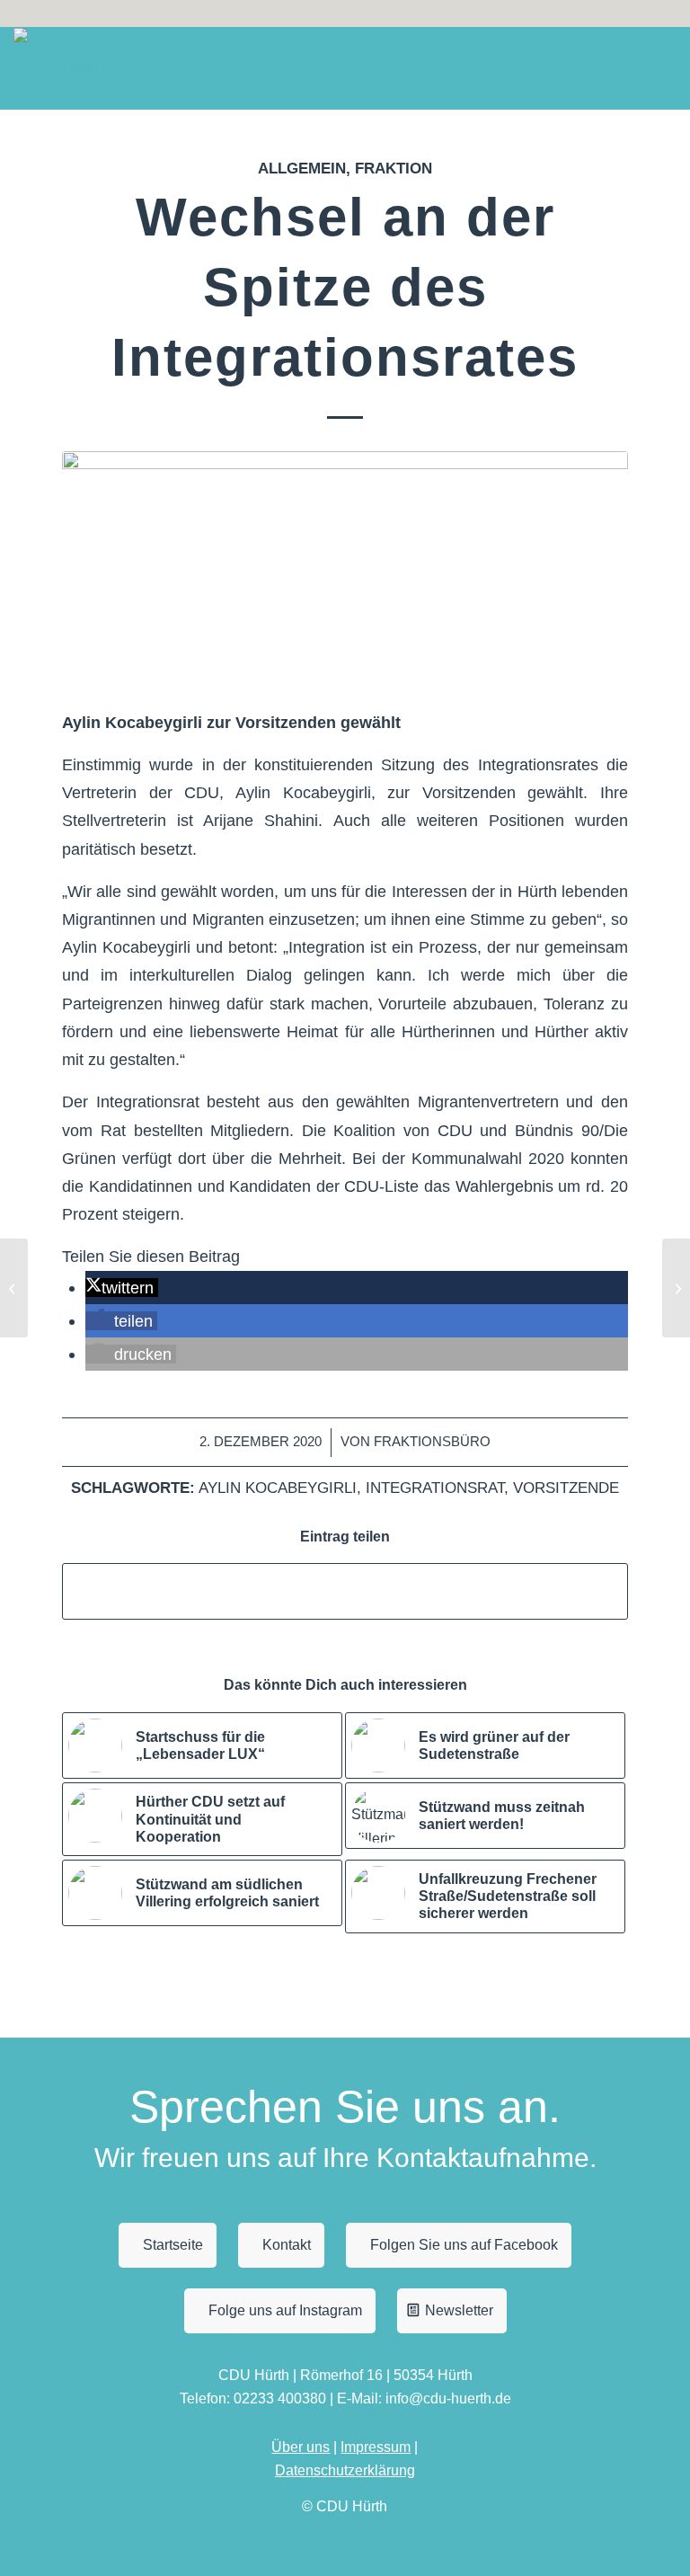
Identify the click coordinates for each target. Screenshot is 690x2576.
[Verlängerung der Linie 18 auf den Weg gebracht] (676, 1288)
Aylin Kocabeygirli (278, 1488)
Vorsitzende (566, 1488)
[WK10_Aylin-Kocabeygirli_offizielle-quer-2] (345, 568)
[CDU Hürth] (56, 68)
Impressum (376, 2447)
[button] (122, 1288)
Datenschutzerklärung (345, 2470)
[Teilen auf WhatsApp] (345, 1591)
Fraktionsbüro (432, 1442)
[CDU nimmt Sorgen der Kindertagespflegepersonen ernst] (14, 1288)
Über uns (301, 2447)
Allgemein (302, 169)
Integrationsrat (435, 1488)
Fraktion (394, 169)
